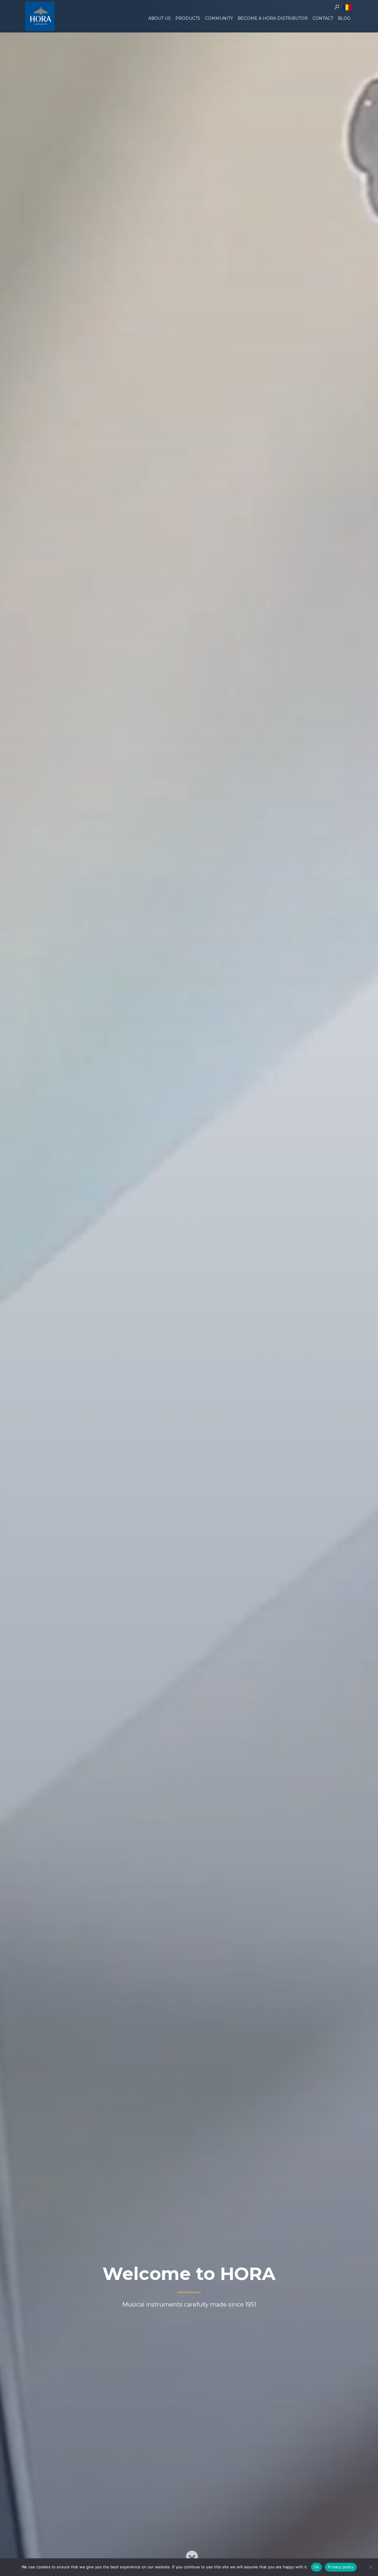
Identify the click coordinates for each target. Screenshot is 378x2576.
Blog (344, 18)
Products (188, 18)
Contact (323, 18)
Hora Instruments (40, 16)
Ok (317, 2567)
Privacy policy (341, 2567)
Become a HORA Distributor (273, 18)
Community (219, 18)
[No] (371, 2567)
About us (159, 18)
